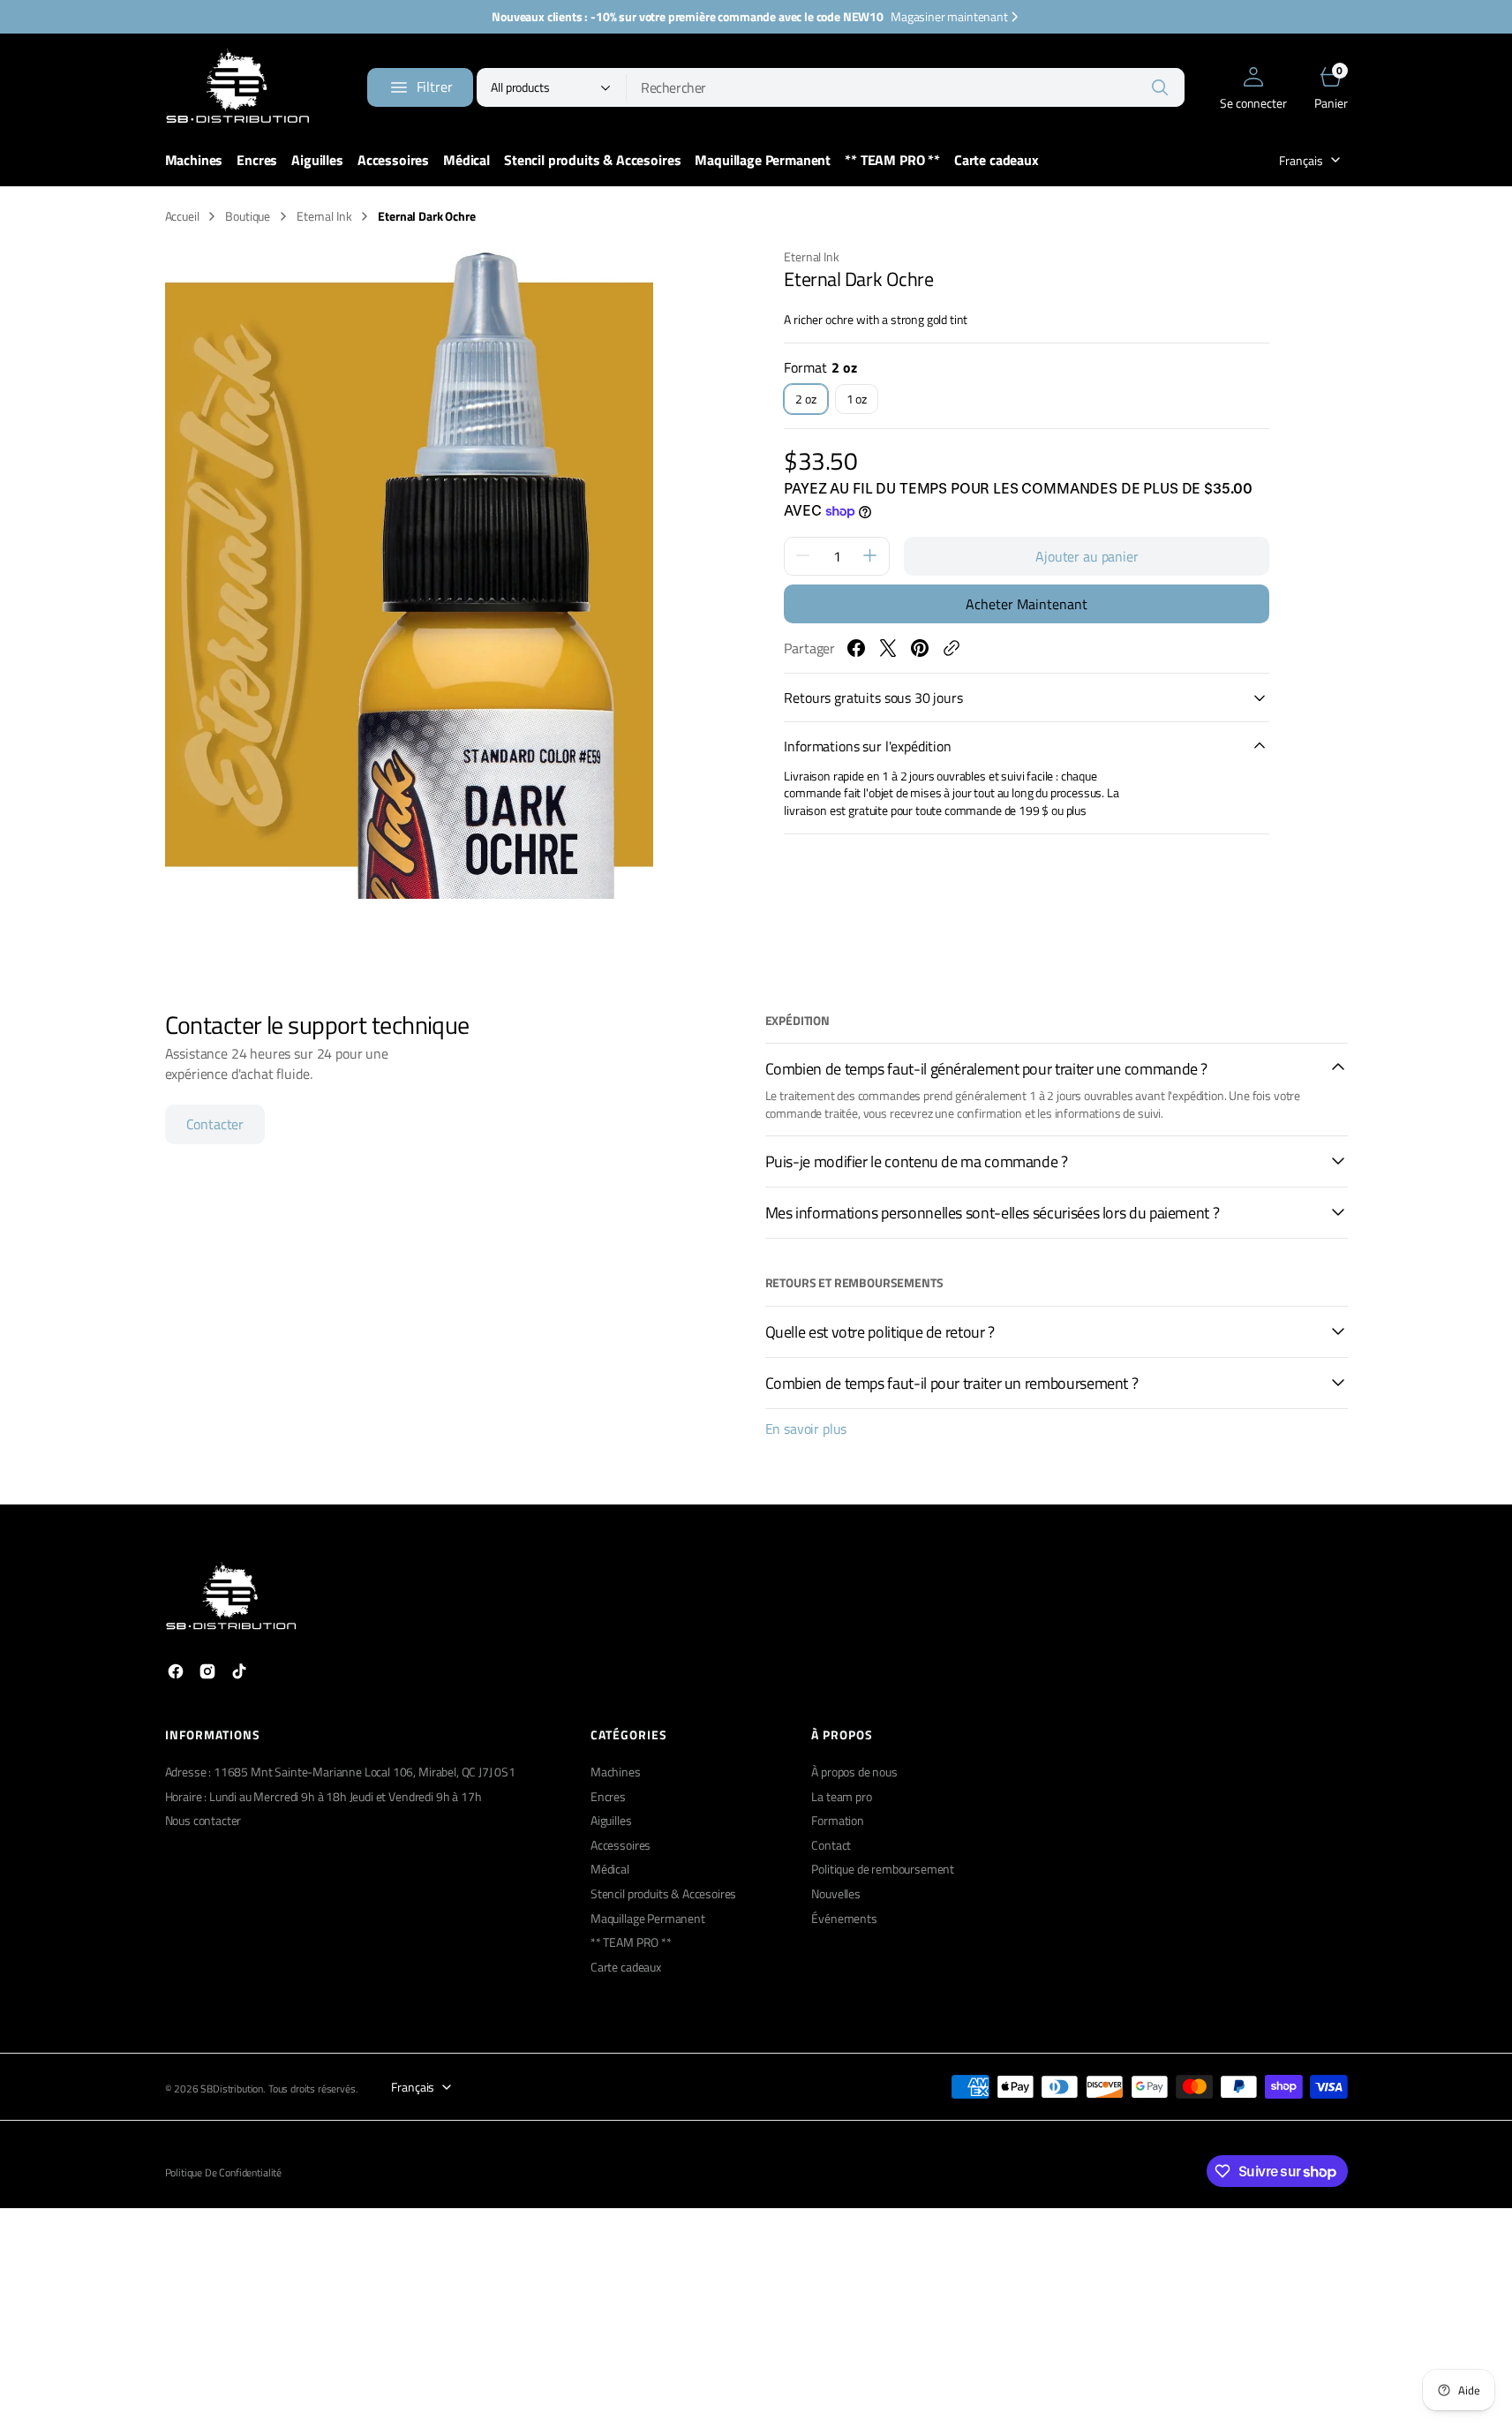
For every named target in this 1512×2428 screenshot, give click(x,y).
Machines (616, 1772)
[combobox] (906, 87)
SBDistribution (232, 2089)
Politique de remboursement (883, 1869)
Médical (610, 1869)
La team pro (841, 1796)
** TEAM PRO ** (631, 1942)
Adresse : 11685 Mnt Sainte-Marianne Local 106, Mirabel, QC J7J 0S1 (340, 1772)
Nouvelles (836, 1893)
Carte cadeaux (626, 1967)
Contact (831, 1845)
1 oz (862, 402)
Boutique (248, 216)
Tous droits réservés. (313, 2089)
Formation (838, 1820)
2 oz (811, 402)
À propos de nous (854, 1772)
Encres (608, 1796)
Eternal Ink (324, 216)
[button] (1253, 87)
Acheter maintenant (1027, 603)
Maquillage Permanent (648, 1918)
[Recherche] (1160, 87)
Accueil (182, 216)
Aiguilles (611, 1820)
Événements (844, 1918)
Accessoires (621, 1845)
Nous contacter (203, 1820)
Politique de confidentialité (224, 2173)
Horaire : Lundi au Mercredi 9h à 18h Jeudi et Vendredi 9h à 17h (323, 1796)
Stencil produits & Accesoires (663, 1893)
